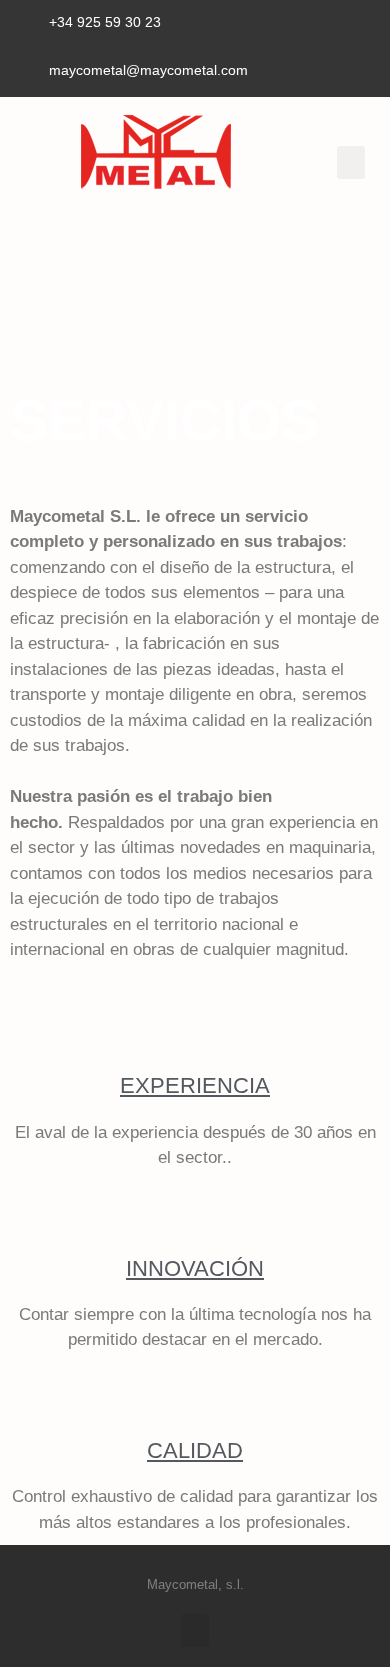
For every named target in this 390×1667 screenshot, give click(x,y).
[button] (351, 162)
